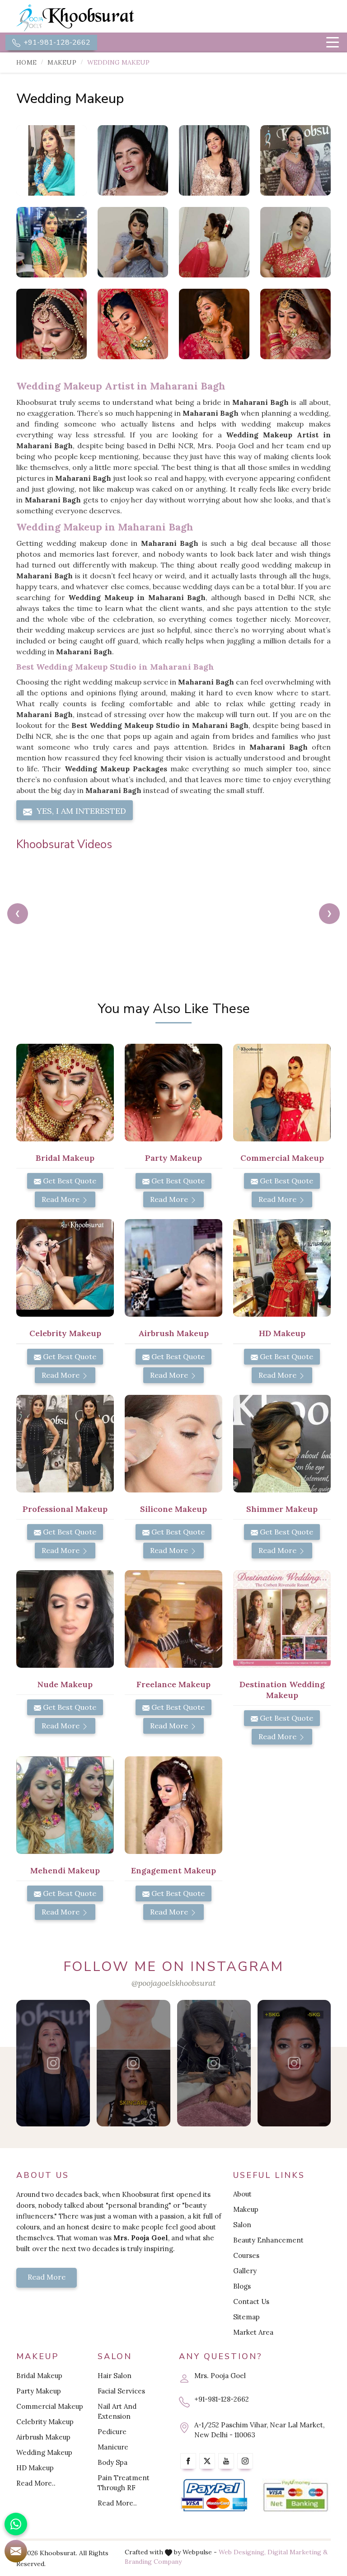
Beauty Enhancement (268, 2240)
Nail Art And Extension (117, 2411)
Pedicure (112, 2432)
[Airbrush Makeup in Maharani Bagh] (173, 1268)
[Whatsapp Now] (16, 2524)
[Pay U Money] (295, 2496)
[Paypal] (214, 2496)
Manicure (113, 2447)
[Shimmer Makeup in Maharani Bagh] (282, 1444)
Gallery (245, 2271)
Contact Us (251, 2302)
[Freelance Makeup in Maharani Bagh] (173, 1619)
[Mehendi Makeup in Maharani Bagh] (65, 1805)
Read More (61, 1199)
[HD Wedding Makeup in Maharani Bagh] (295, 160)
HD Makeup (35, 2468)
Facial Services (121, 2391)
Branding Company (153, 2562)
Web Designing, (242, 2552)
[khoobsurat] (92, 18)
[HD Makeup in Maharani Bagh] (282, 1268)
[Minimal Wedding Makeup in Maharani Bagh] (214, 242)
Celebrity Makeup (45, 2422)
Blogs (242, 2286)
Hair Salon (115, 2376)
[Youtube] (226, 2461)
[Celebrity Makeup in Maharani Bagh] (65, 1268)
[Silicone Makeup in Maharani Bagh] (173, 1444)
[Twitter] (207, 2461)
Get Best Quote (69, 1181)
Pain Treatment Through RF (124, 2483)
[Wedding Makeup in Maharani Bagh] (52, 160)
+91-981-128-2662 (56, 42)
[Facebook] (188, 2461)
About (242, 2194)
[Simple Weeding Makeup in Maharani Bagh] (214, 160)
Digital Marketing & (298, 2552)
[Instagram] (245, 2461)
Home (26, 62)
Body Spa (113, 2462)
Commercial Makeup (50, 2406)
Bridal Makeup (39, 2376)
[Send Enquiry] (16, 2551)
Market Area (253, 2332)
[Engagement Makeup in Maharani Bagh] (173, 1805)
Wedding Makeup (44, 2452)
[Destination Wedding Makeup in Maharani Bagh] (282, 1619)
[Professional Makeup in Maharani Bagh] (65, 1444)
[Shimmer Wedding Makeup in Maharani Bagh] (133, 242)
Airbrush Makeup (43, 2437)
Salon (242, 2225)
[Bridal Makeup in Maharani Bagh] (65, 1093)
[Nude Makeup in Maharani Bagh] (65, 1619)
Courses (246, 2255)
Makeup (62, 62)
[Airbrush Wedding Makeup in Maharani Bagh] (52, 242)
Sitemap (246, 2317)
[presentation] (18, 914)
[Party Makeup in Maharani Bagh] (173, 1093)
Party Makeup (39, 2391)
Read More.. (36, 2483)
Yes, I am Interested (80, 811)
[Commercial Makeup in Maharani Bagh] (282, 1093)
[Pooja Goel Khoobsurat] (53, 2063)
